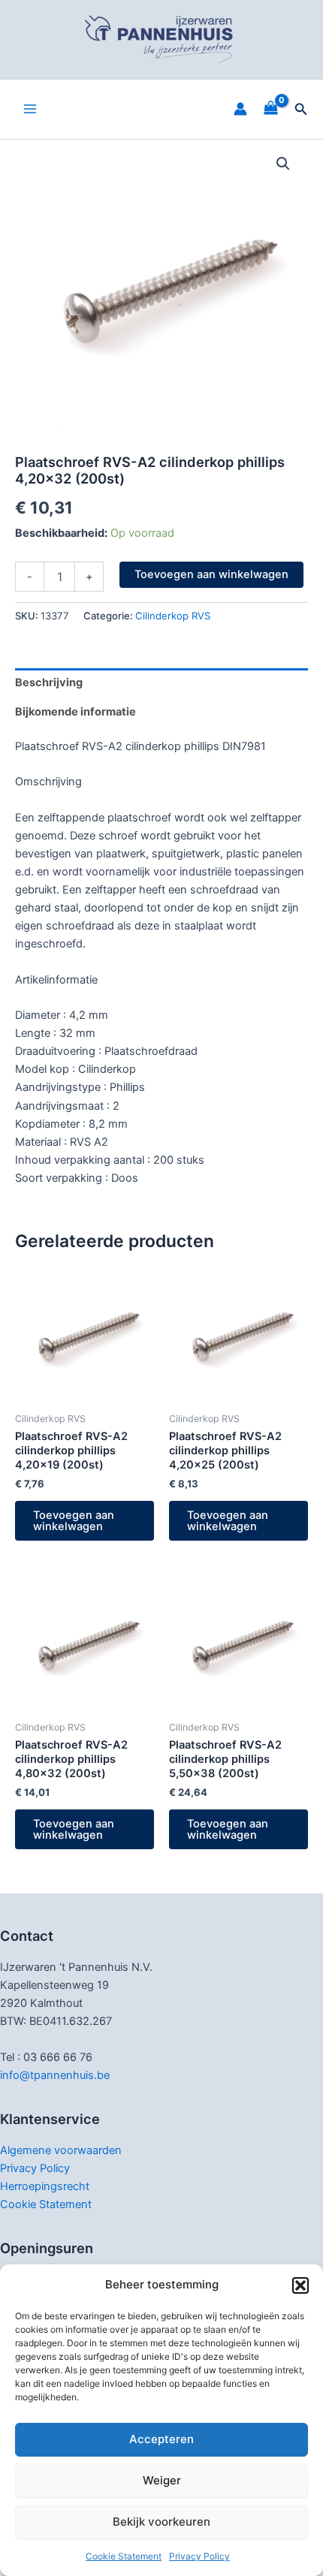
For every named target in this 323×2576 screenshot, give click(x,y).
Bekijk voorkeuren (161, 2522)
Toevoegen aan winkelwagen (211, 574)
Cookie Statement (124, 2556)
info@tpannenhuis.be (55, 2075)
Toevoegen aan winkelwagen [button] (74, 1521)
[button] (300, 2285)
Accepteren (161, 2439)
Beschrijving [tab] (49, 682)
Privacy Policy (199, 2556)
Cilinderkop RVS (173, 616)
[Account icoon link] (240, 109)
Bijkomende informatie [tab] (75, 712)
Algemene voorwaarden (61, 2150)
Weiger (162, 2480)
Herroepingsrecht (45, 2186)
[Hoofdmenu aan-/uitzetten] (30, 109)
